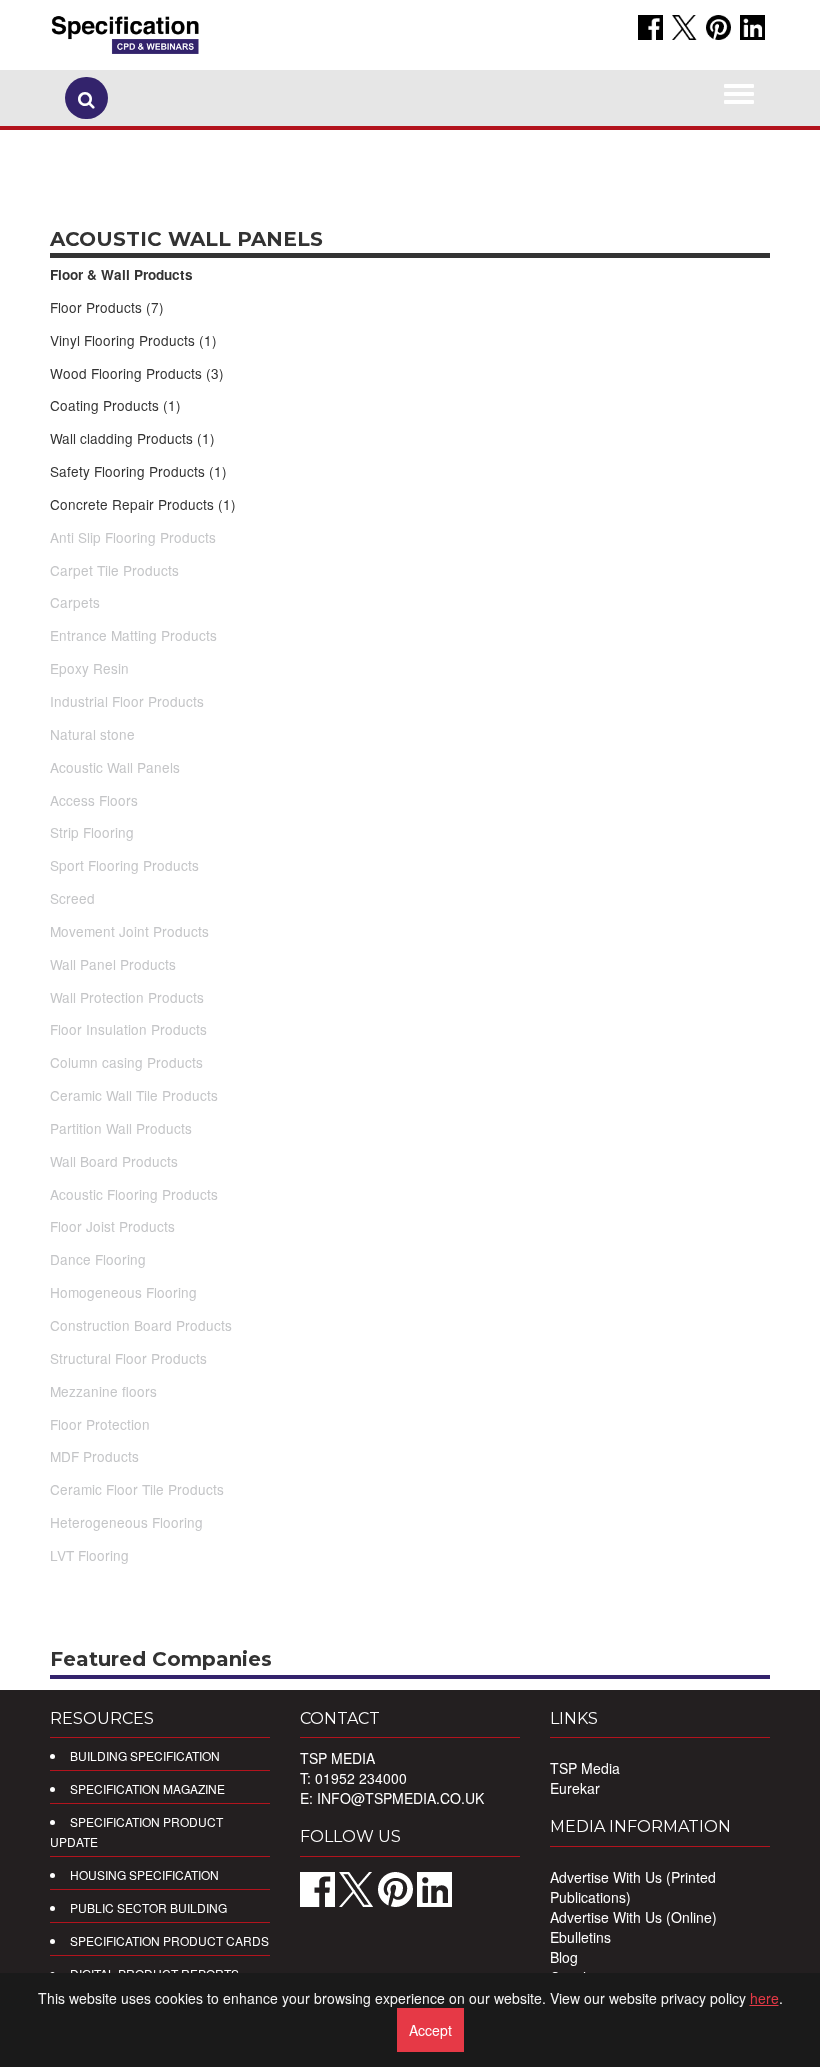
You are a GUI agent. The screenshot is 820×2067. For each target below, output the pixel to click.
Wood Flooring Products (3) (137, 373)
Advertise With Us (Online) (633, 1917)
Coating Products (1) (115, 405)
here (764, 1998)
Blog (564, 1957)
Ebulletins (580, 1937)
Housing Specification (144, 1874)
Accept (430, 2030)
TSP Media (585, 1768)
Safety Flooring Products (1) (138, 471)
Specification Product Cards (169, 1940)
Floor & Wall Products (121, 274)
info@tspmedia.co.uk (400, 1798)
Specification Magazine (147, 1788)
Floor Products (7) (107, 307)
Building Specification (145, 1755)
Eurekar (575, 1788)
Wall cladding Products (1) (132, 438)
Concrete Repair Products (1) (143, 504)
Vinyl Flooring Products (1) (133, 340)
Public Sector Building (148, 1907)
